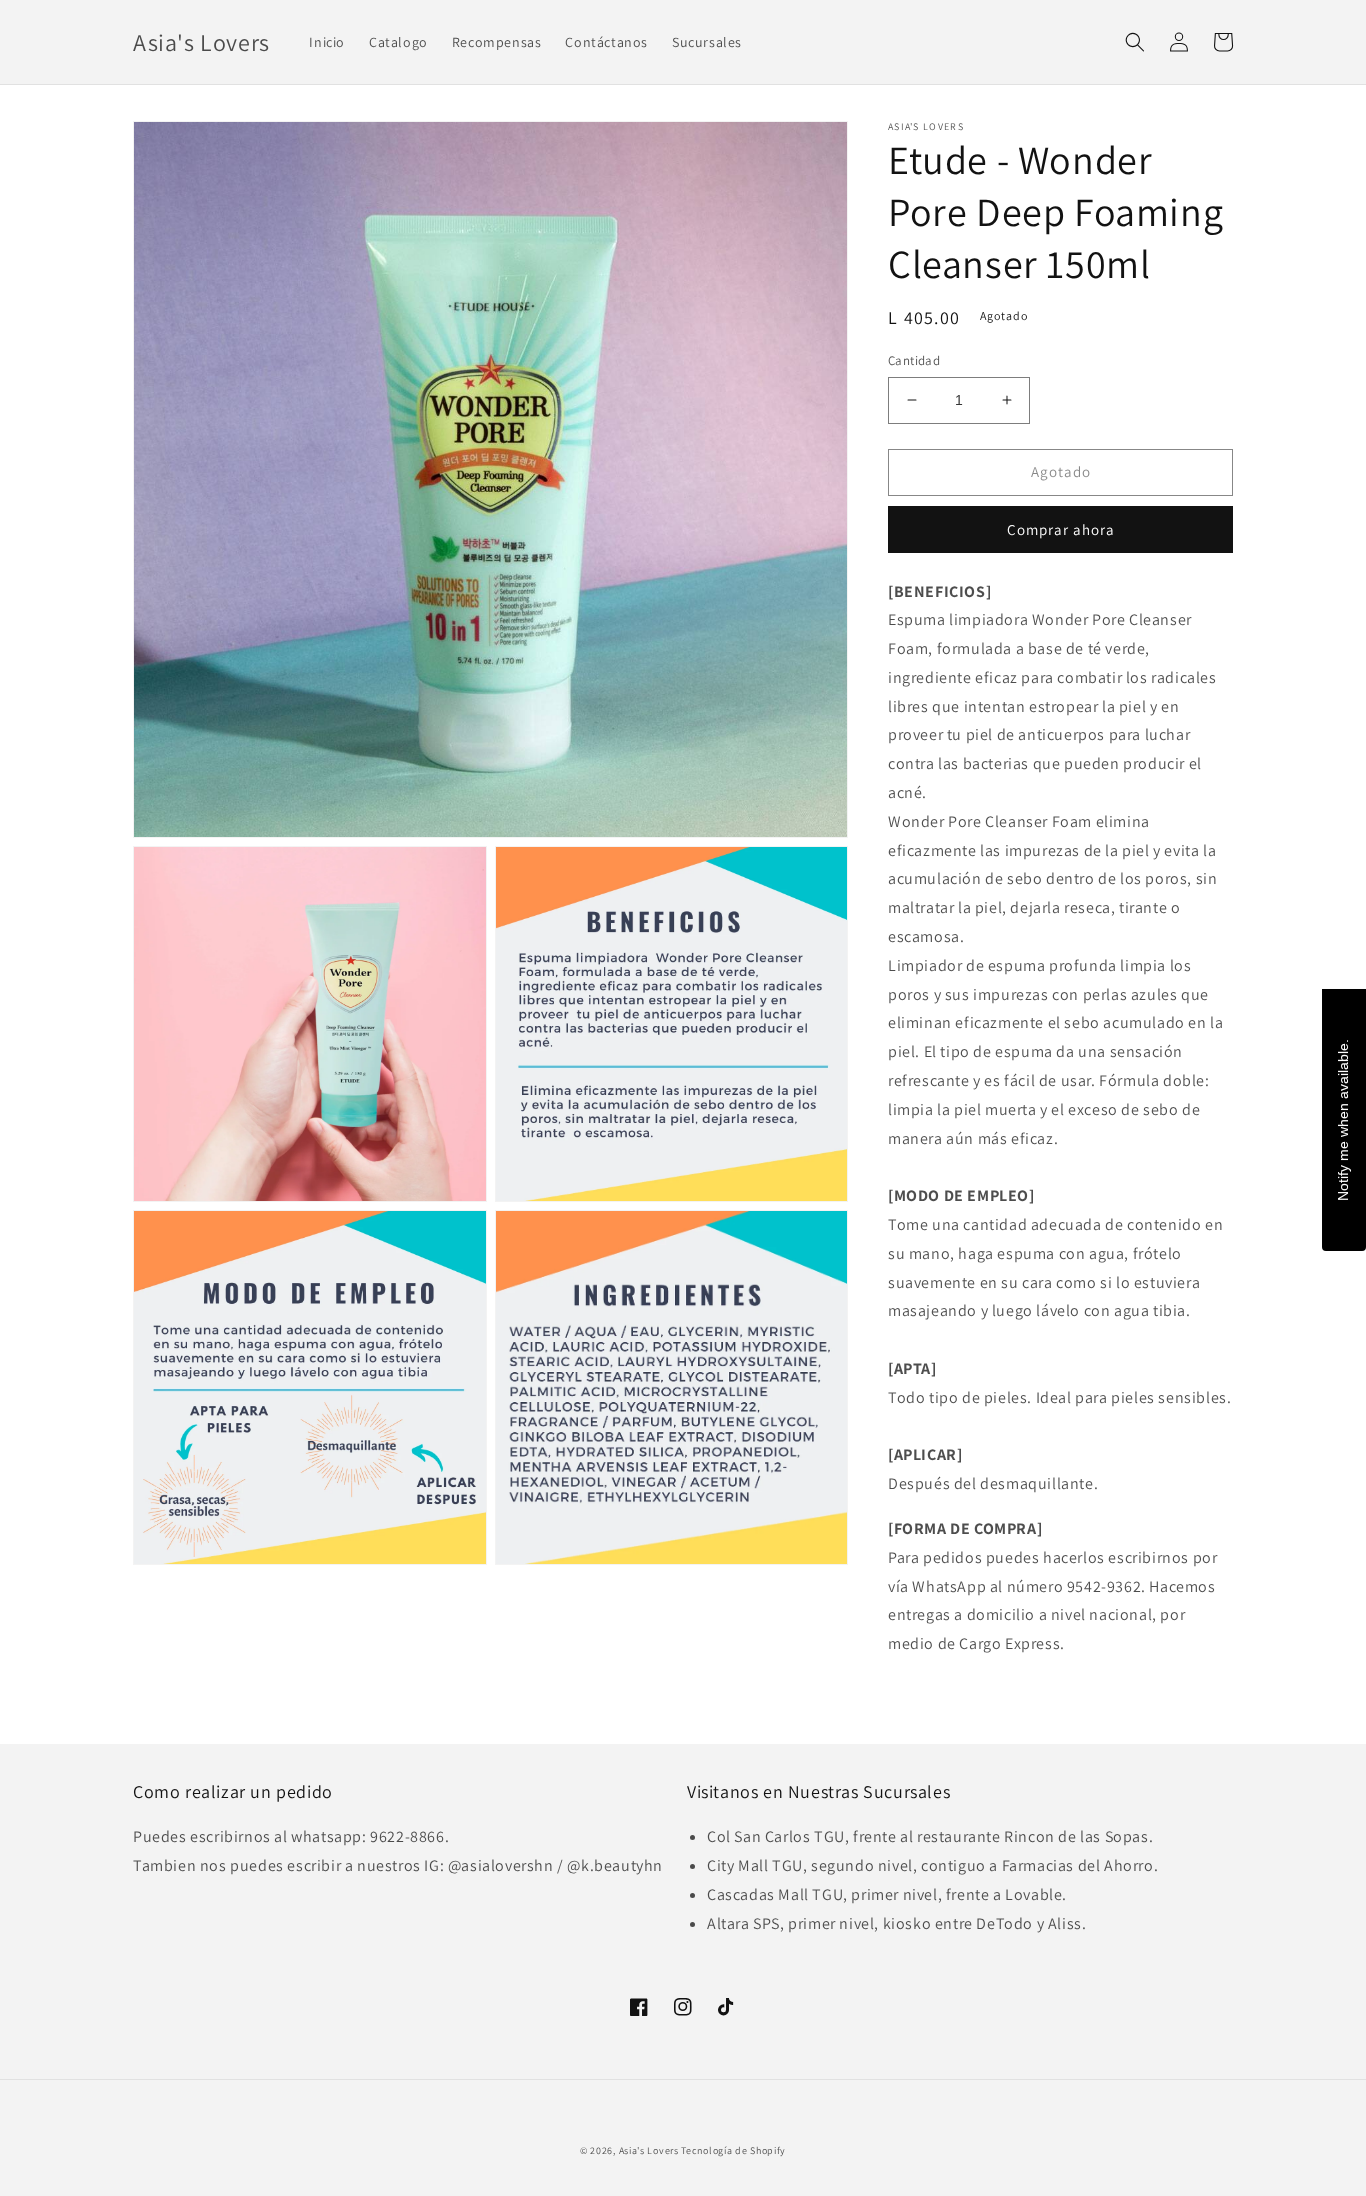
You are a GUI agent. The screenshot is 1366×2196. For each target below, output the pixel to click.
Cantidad (914, 360)
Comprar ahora (1061, 529)
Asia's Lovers (649, 2150)
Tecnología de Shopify (733, 2150)
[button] (1135, 42)
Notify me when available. (1343, 1120)
